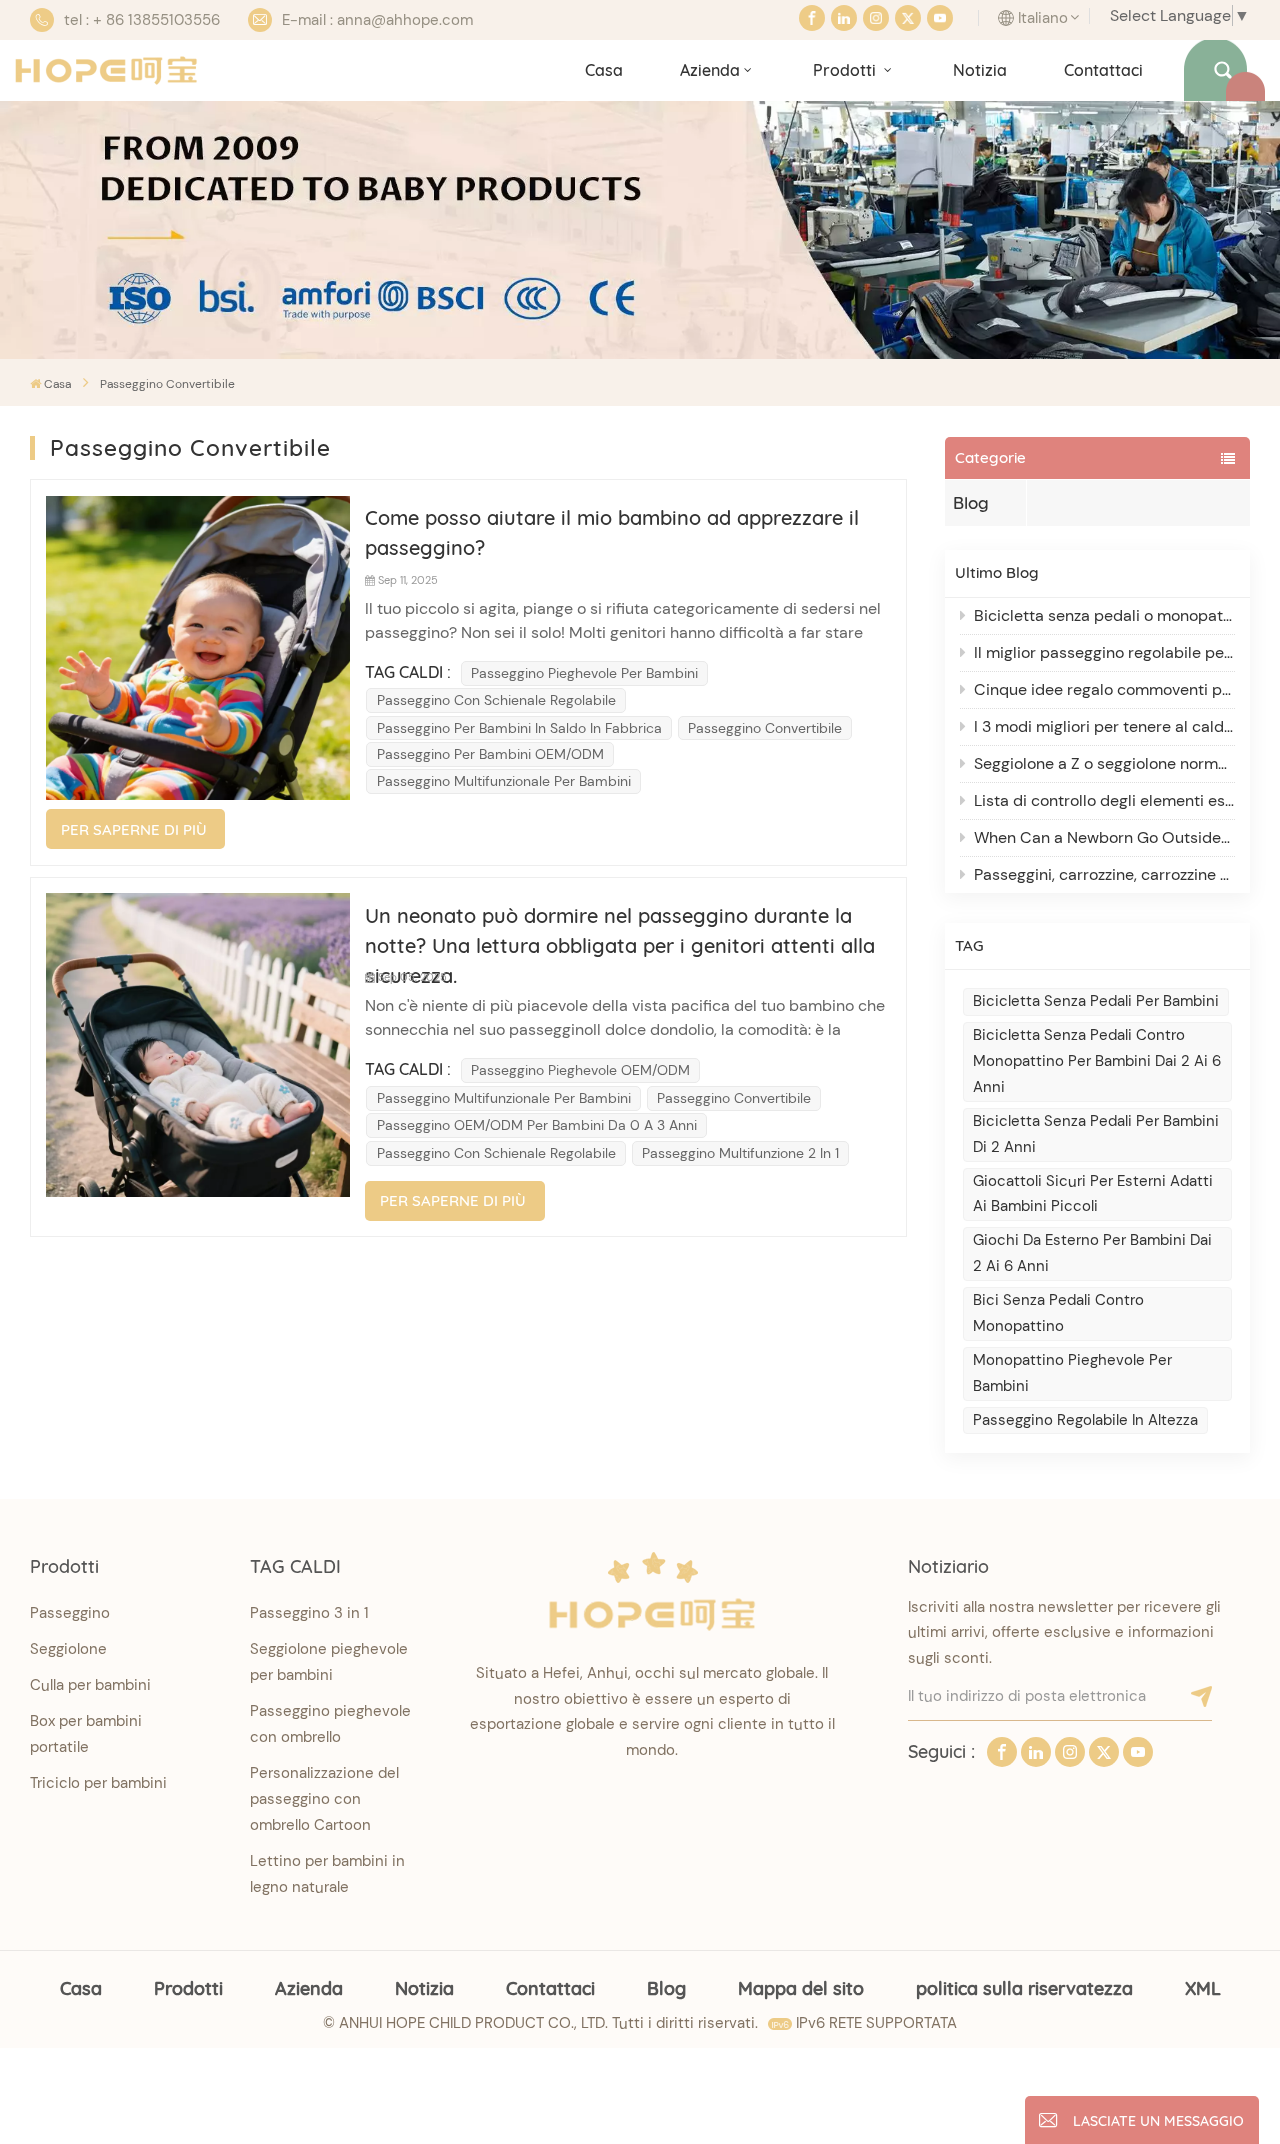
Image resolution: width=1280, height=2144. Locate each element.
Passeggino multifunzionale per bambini (504, 781)
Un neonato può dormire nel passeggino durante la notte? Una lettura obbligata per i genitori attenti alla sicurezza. (620, 932)
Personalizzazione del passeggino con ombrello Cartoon (324, 1799)
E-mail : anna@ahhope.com (377, 20)
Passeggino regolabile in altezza (1085, 1420)
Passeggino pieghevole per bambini (584, 673)
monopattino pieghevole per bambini (1072, 1373)
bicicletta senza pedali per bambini (1096, 1001)
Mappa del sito (801, 1988)
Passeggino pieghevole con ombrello (330, 1724)
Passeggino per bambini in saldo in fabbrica (519, 728)
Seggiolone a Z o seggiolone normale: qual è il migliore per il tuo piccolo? (1104, 763)
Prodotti (846, 70)
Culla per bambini (90, 1685)
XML (1203, 1988)
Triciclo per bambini (98, 1783)
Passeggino (70, 1613)
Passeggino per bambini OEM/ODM (490, 754)
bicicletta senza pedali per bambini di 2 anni (1096, 1134)
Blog (971, 502)
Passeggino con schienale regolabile (496, 700)
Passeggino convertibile (765, 728)
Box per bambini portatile (86, 1734)
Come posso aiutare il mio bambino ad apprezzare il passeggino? (612, 532)
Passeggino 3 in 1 (309, 1613)
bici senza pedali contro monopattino (1058, 1313)
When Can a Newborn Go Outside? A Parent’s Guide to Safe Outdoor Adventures (1104, 837)
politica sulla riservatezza (1024, 1988)
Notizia (980, 70)
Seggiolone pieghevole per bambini (329, 1662)
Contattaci (1103, 70)
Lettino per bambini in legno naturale (327, 1874)
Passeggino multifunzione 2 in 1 (740, 1153)
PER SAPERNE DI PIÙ (134, 829)
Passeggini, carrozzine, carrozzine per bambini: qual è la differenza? (1104, 874)
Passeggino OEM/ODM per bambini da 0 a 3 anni (537, 1125)
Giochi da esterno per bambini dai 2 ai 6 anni (1092, 1253)
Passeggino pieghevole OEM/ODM (580, 1070)
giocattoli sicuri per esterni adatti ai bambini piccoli (1093, 1194)
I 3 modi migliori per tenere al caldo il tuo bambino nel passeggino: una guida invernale (1104, 726)
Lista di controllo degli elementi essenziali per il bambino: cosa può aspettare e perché (1104, 800)
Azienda (710, 70)
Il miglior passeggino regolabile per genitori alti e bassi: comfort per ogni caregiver (1104, 652)
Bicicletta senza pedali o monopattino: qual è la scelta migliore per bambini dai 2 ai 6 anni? (1104, 615)
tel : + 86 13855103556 (142, 20)
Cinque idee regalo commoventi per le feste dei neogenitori (1104, 689)
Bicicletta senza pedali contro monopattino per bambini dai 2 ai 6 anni (1097, 1061)
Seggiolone (68, 1649)
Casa (604, 70)
